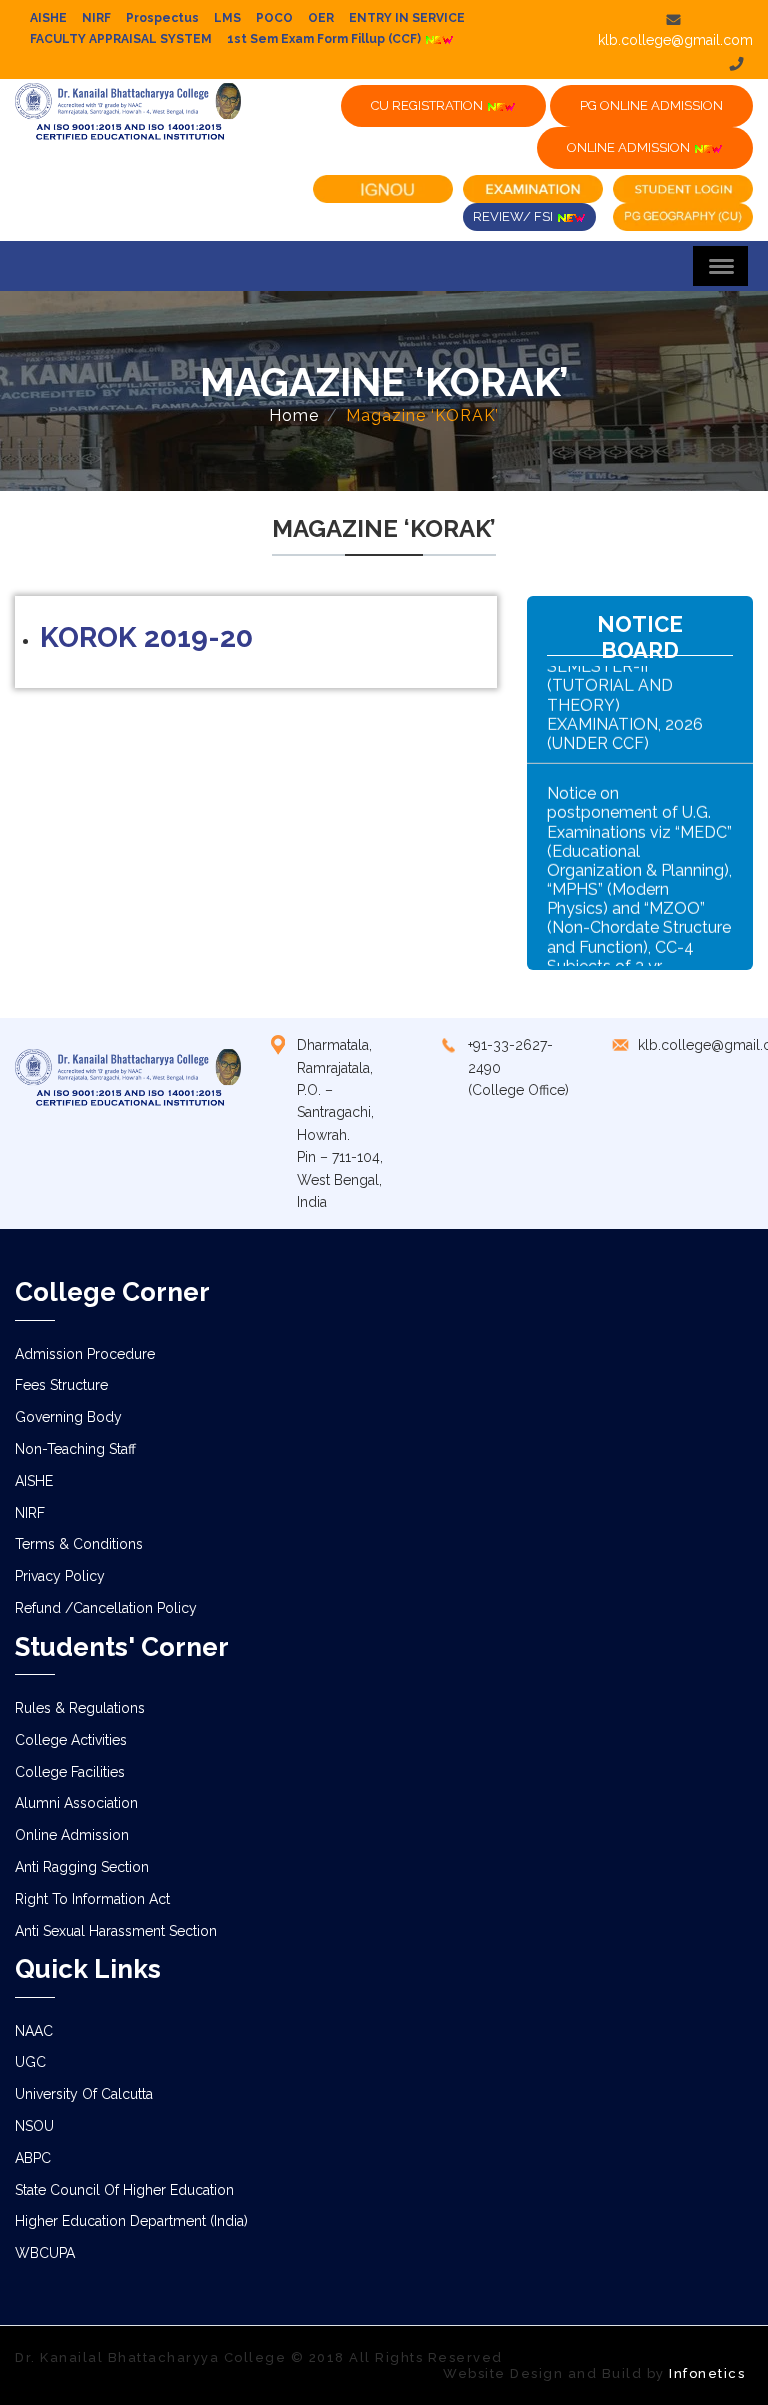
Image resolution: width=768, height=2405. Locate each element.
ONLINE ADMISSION (630, 147)
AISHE (48, 18)
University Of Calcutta (84, 2094)
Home (294, 415)
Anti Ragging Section (82, 1867)
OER (321, 18)
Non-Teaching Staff (75, 1449)
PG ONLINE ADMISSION (651, 105)
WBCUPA (45, 2253)
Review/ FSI (514, 216)
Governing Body (68, 1417)
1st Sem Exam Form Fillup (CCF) (325, 39)
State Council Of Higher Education (124, 2190)
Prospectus (162, 18)
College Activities (71, 1740)
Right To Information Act (92, 1899)
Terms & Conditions (79, 1544)
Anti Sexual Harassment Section (116, 1931)
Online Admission (72, 1835)
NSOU (34, 2126)
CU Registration (428, 105)
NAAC (34, 2031)
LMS (227, 18)
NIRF (96, 18)
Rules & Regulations (80, 1708)
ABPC (33, 2158)
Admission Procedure (85, 1354)
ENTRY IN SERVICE (407, 18)
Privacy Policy (60, 1576)
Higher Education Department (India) (131, 2221)
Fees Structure (61, 1385)
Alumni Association (76, 1803)
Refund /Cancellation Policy (106, 1608)
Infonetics (707, 2373)
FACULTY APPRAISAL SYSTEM (121, 39)
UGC (30, 2062)
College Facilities (70, 1772)
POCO (274, 18)
